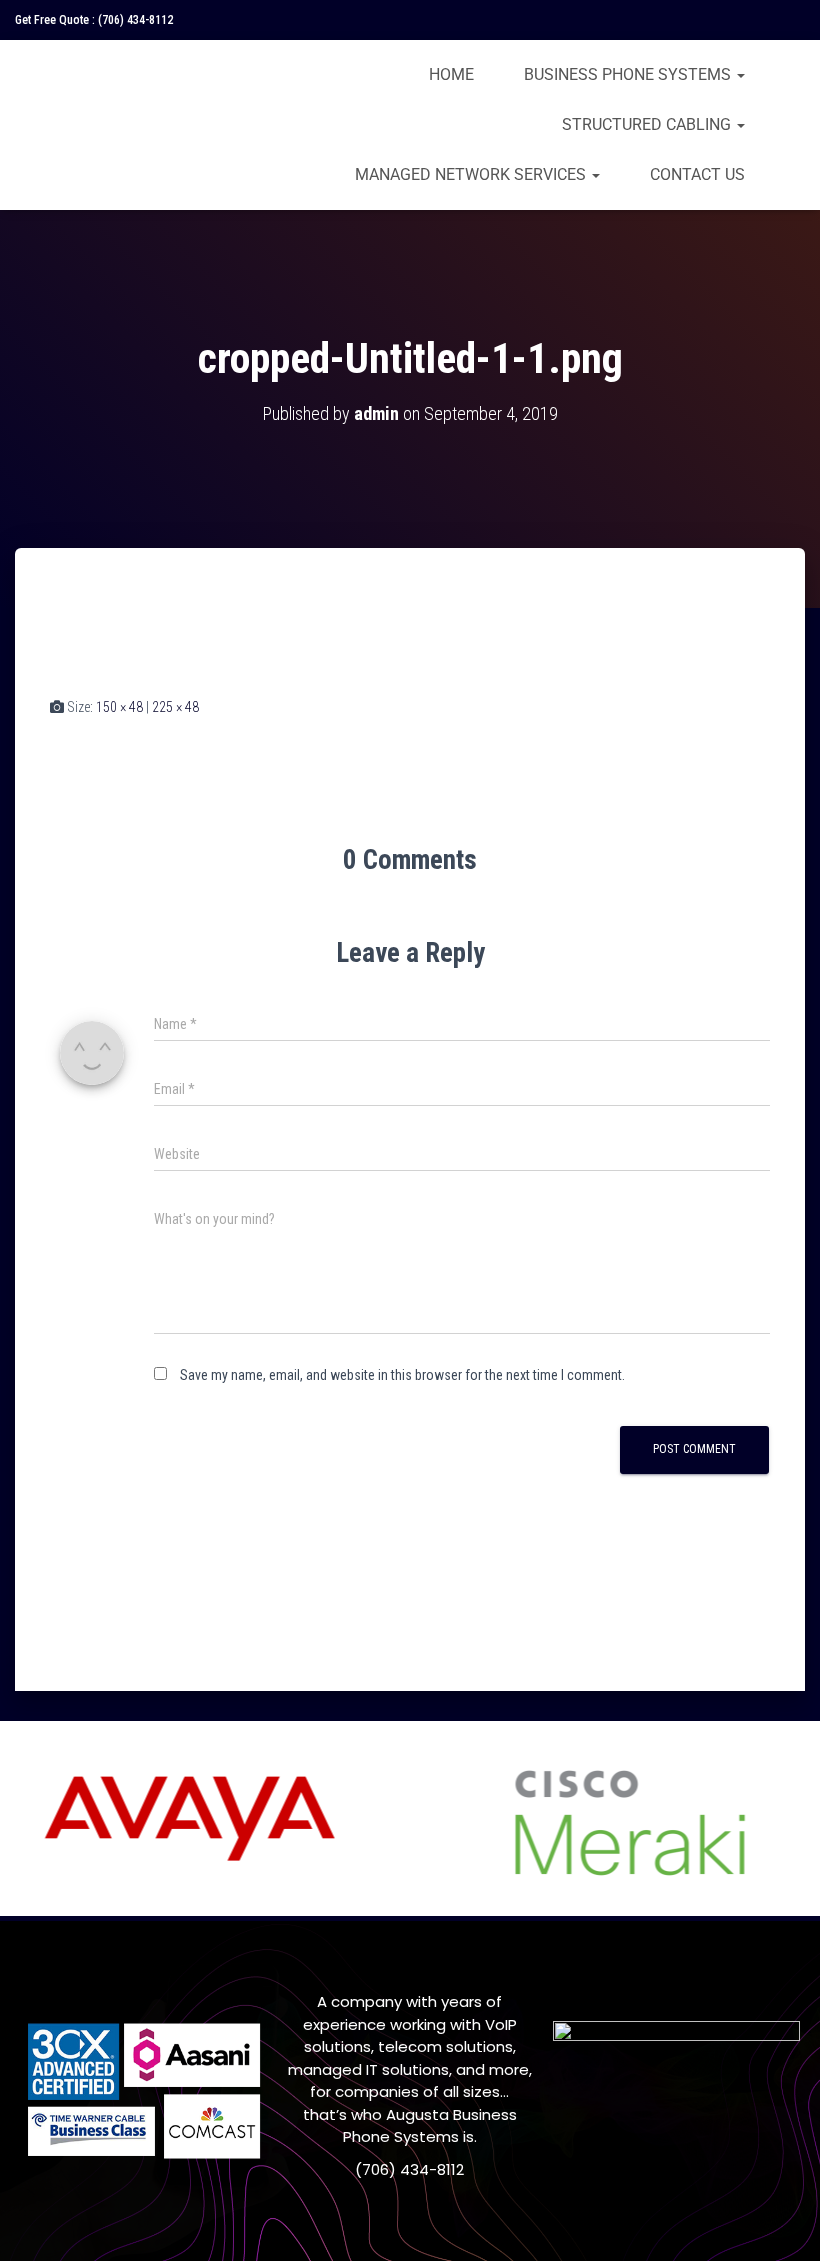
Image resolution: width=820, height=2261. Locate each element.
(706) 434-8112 (135, 20)
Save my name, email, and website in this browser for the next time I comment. (402, 1375)
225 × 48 (175, 707)
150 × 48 (119, 707)
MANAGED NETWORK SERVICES (472, 174)
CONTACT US (697, 174)
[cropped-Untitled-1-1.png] (162, 641)
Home (451, 74)
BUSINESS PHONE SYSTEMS (629, 74)
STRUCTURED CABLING (648, 124)
